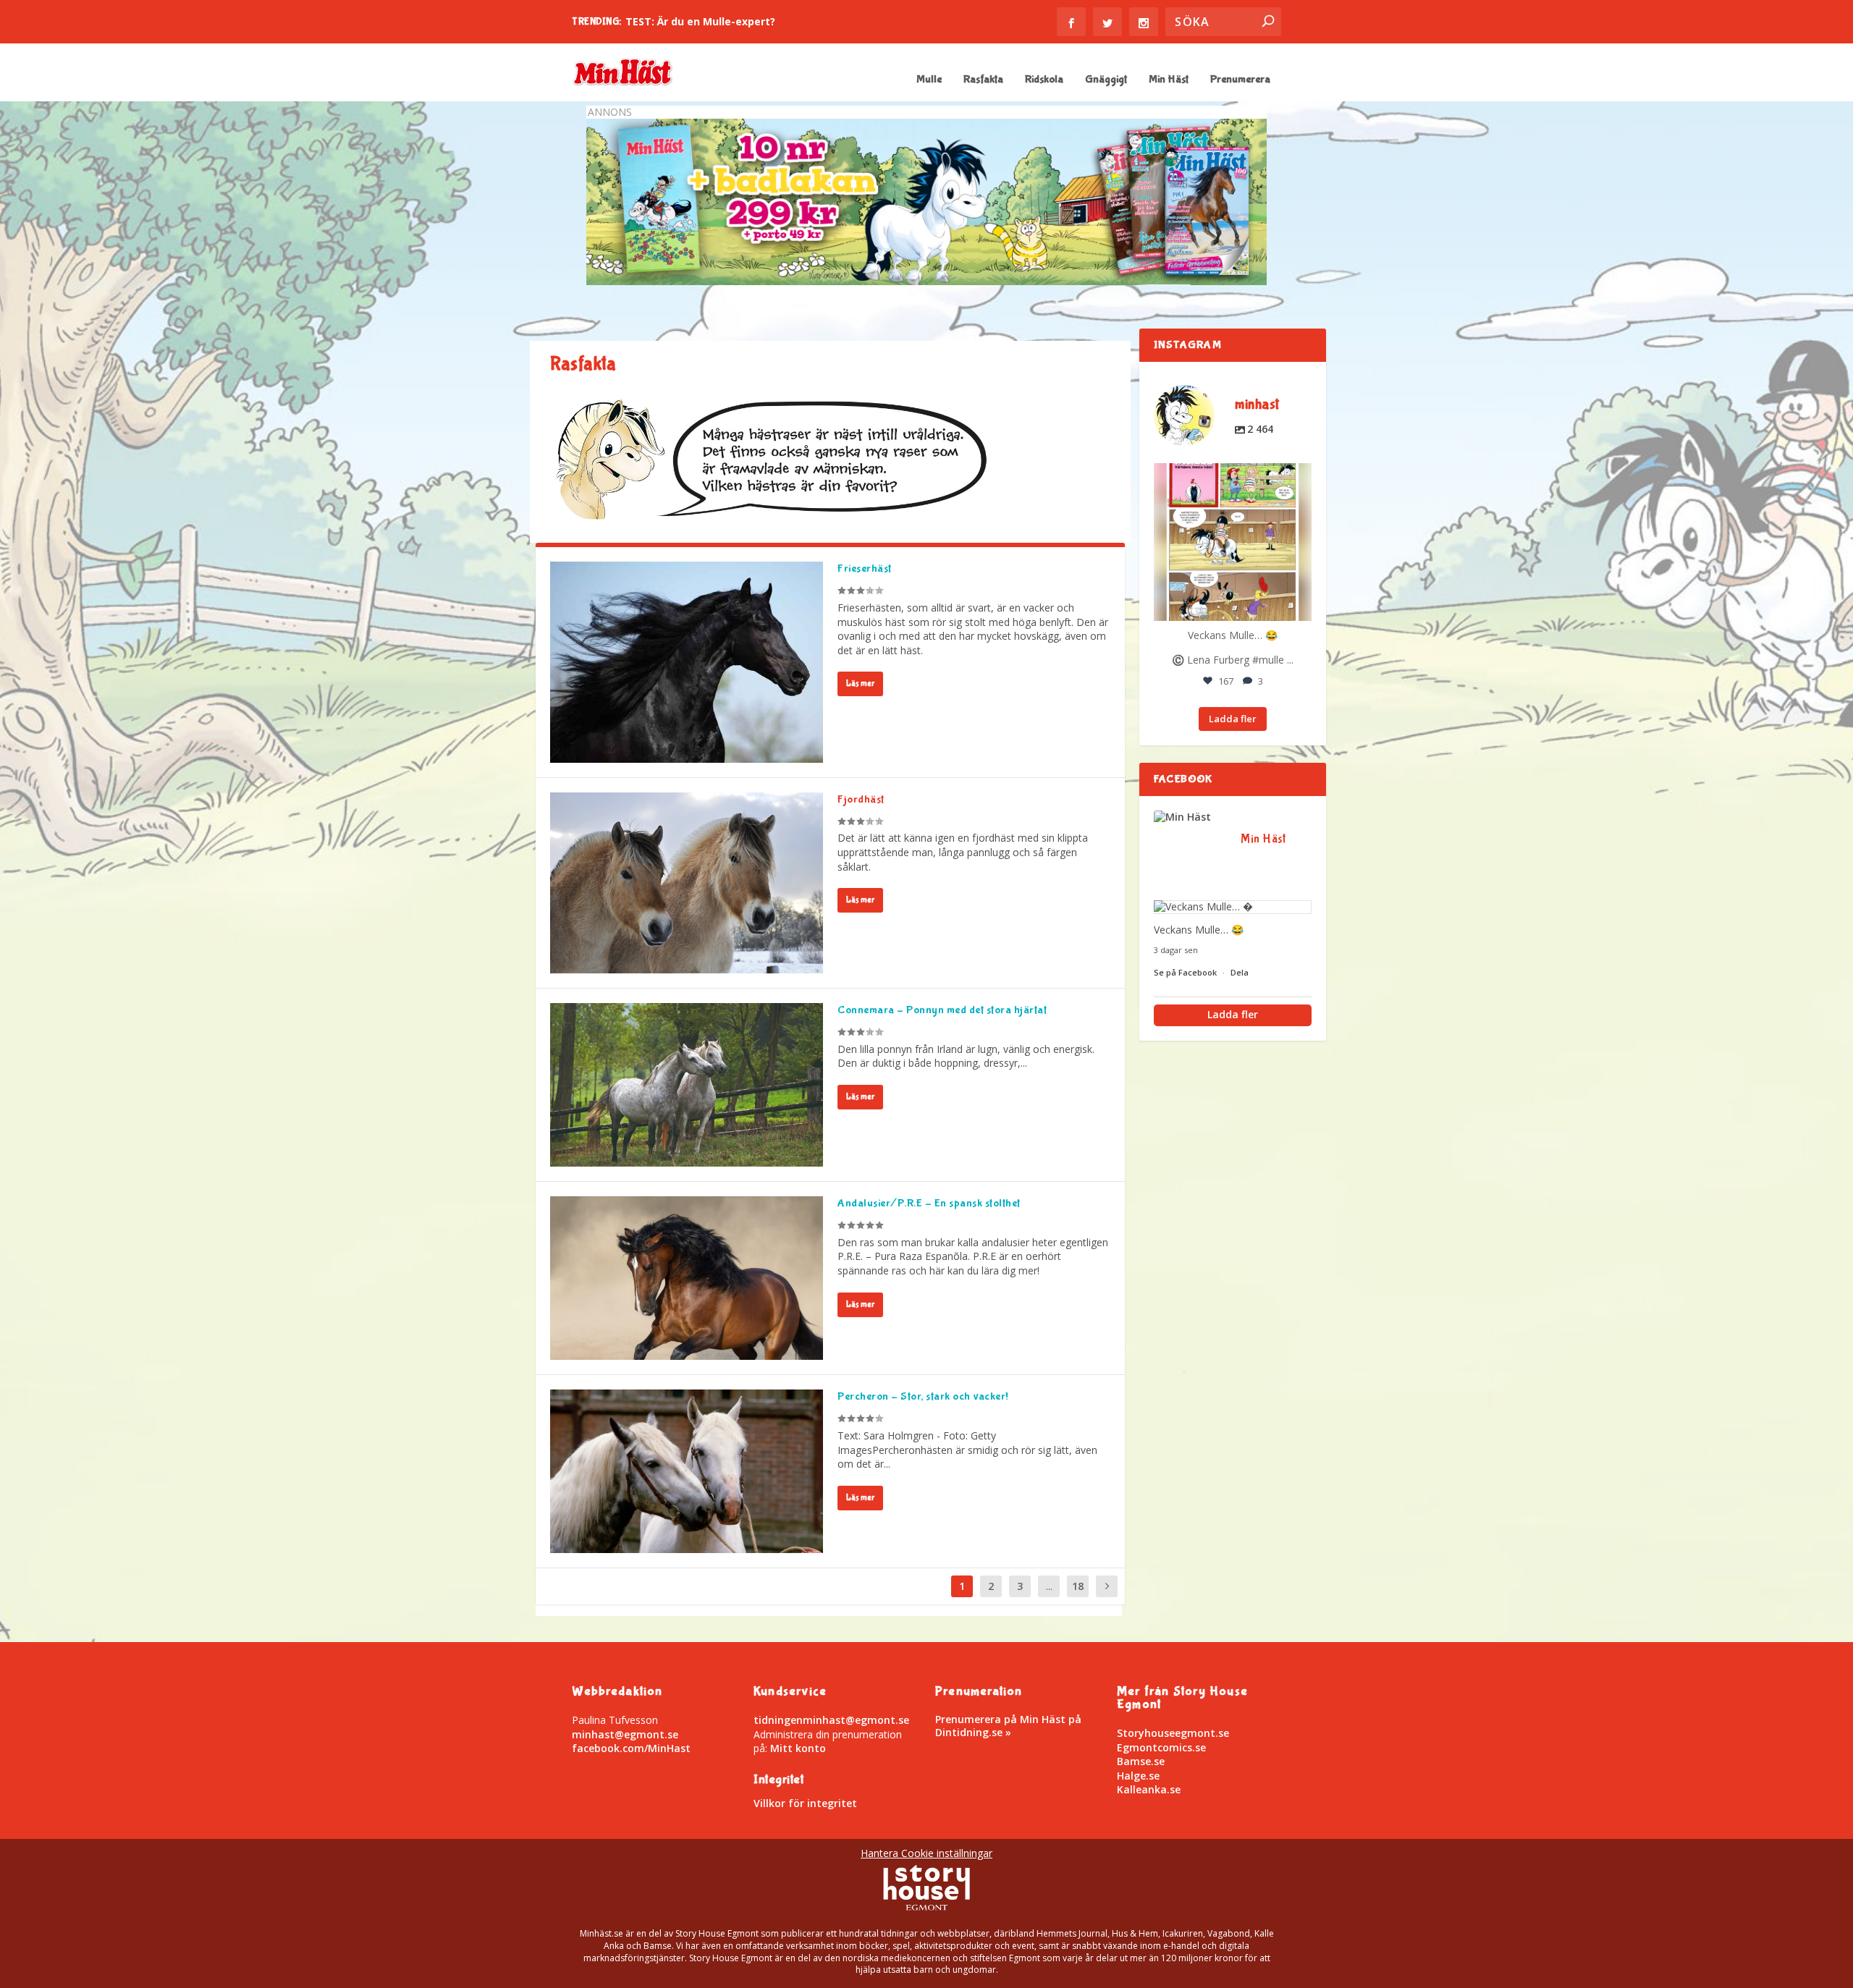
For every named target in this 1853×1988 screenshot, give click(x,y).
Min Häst (1169, 80)
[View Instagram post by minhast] (1299, 608)
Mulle (929, 80)
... (1049, 1586)
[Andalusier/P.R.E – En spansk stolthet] (687, 1278)
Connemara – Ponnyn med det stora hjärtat (942, 1010)
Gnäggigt (1106, 80)
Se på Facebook (1186, 972)
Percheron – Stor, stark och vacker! (923, 1396)
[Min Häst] (1190, 817)
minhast (1231, 476)
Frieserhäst (865, 568)
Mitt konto (798, 1748)
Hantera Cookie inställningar (926, 1853)
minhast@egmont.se (625, 1734)
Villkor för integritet (805, 1803)
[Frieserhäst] (687, 662)
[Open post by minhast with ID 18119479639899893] (1233, 542)
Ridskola (1044, 80)
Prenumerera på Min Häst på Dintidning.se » (1008, 1726)
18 (1078, 1586)
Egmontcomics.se (1161, 1747)
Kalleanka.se (1149, 1789)
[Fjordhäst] (687, 883)
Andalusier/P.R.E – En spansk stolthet (929, 1203)
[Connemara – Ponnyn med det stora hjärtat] (687, 1085)
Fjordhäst (861, 799)
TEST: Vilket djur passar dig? (700, 21)
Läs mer (860, 684)
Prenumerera (1240, 80)
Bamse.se (1141, 1761)
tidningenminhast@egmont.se (831, 1720)
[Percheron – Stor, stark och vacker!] (687, 1471)
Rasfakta (983, 80)
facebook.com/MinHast (631, 1748)
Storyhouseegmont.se (1173, 1733)
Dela (1240, 972)
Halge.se (1138, 1776)
